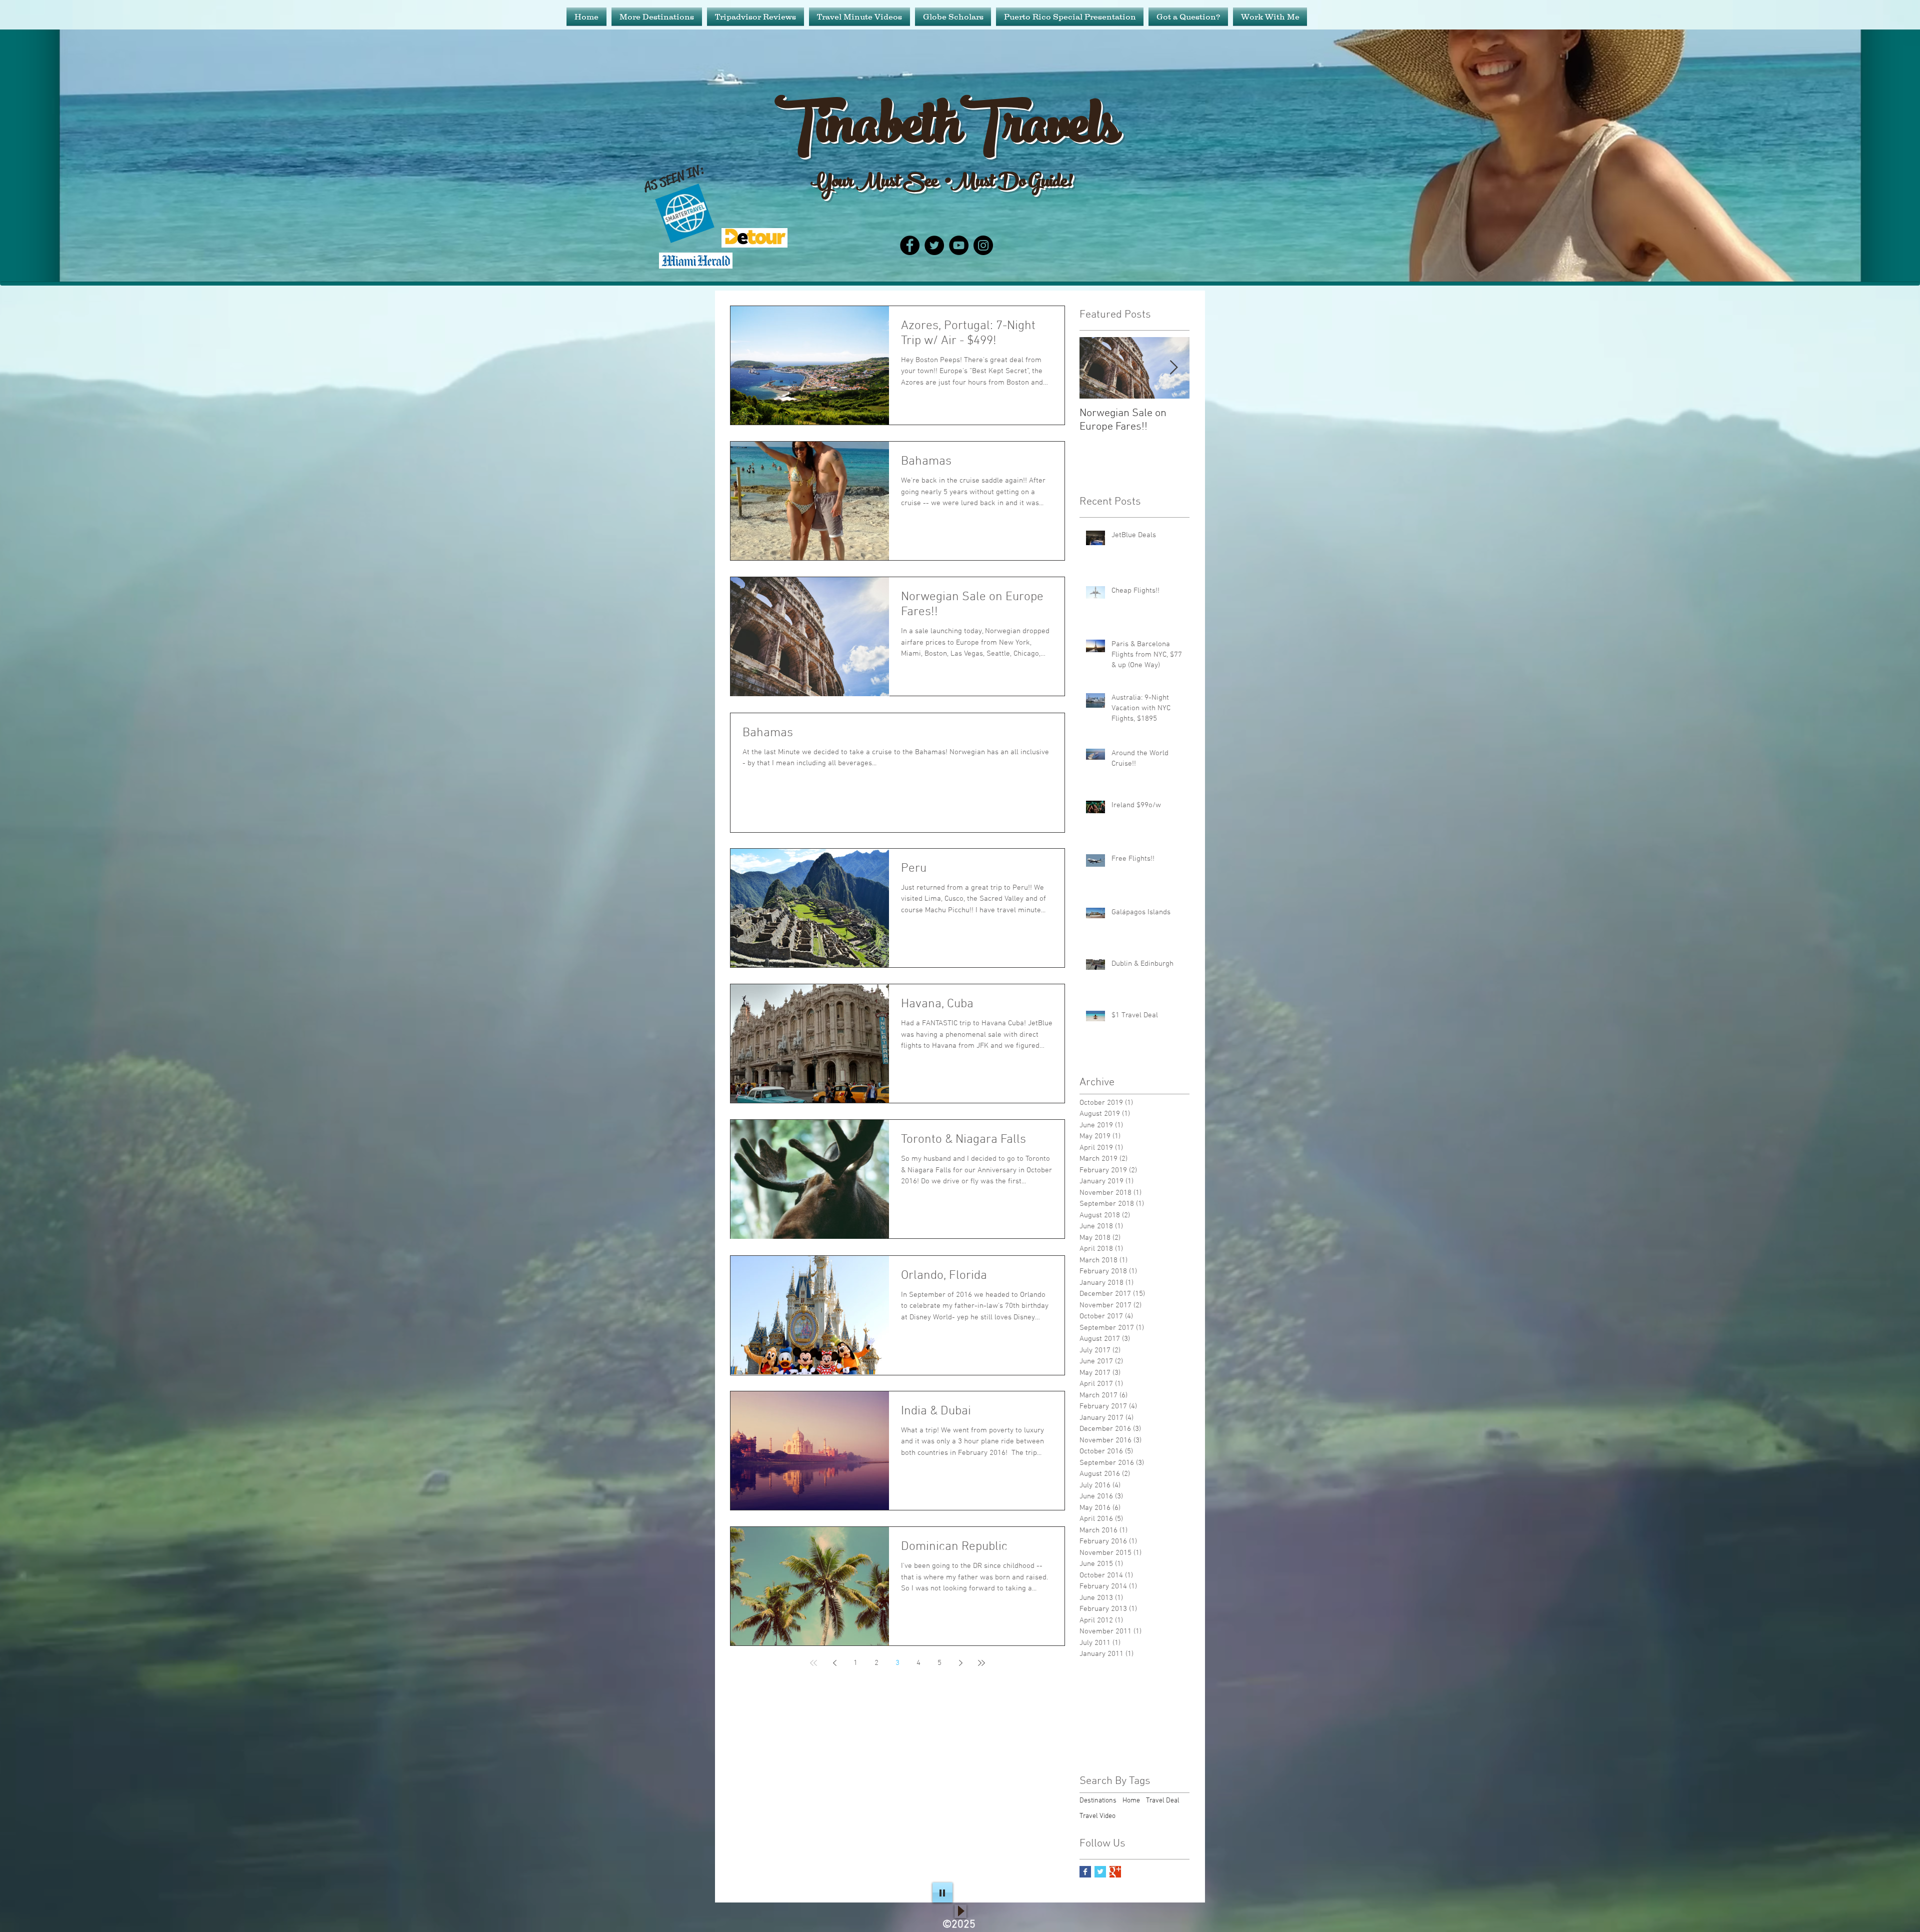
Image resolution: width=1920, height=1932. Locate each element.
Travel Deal (1163, 1801)
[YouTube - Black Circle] (959, 245)
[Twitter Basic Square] (1100, 1872)
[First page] (813, 1663)
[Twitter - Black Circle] (934, 245)
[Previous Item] (1095, 368)
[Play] (942, 1892)
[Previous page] (834, 1663)
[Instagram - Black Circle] (983, 245)
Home (1131, 1801)
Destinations (1098, 1801)
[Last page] (981, 1663)
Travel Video (1097, 1816)
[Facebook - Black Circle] (910, 245)
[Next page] (960, 1663)
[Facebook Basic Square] (1085, 1872)
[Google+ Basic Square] (1115, 1872)
